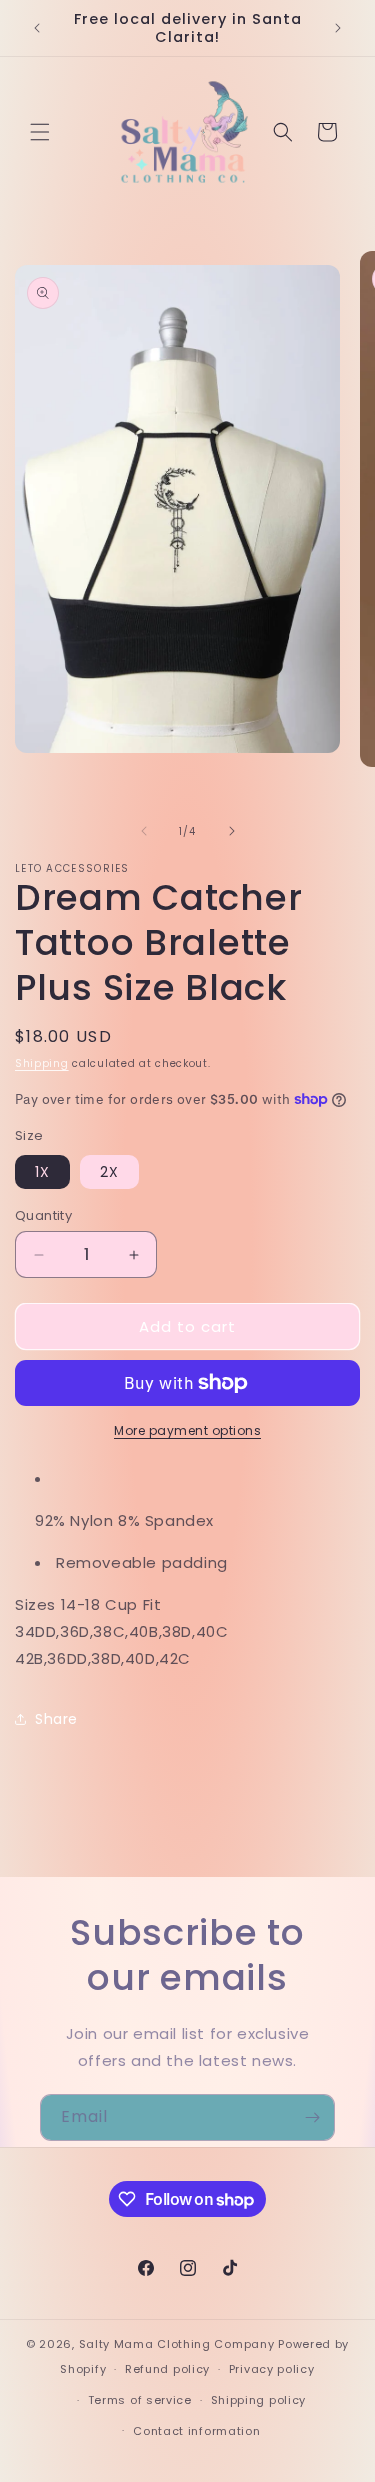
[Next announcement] (338, 28)
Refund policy (167, 2369)
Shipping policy (259, 2400)
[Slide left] (144, 831)
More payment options (187, 1430)
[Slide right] (232, 831)
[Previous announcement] (37, 28)
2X (109, 1172)
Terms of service (140, 2400)
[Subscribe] (312, 2117)
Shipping (42, 1063)
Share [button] (56, 1719)
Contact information (196, 2431)
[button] (40, 132)
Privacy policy (272, 2369)
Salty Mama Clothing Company (177, 2344)
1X (42, 1172)
